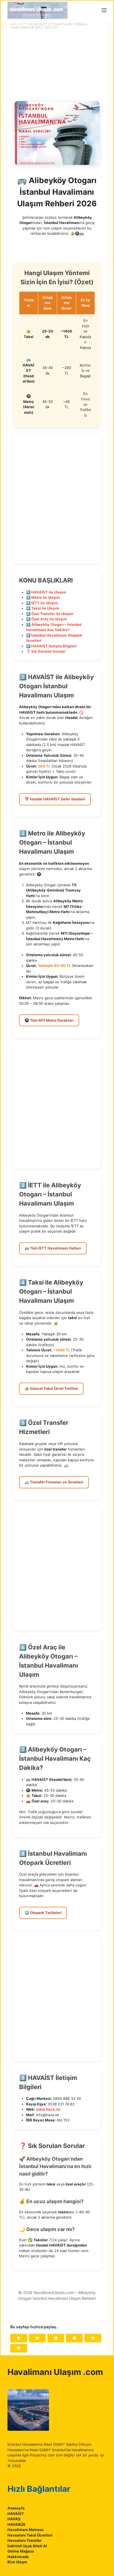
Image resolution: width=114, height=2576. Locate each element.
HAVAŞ (14, 2519)
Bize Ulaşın (17, 2562)
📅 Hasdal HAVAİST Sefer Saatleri (55, 799)
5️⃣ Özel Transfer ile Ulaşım (50, 614)
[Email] (74, 2338)
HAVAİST (16, 2514)
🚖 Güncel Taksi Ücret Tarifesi (51, 1388)
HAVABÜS (16, 2524)
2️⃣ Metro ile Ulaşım (43, 597)
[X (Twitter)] (56, 2338)
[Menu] (104, 10)
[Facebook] (37, 2338)
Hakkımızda (18, 2557)
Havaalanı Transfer (24, 2540)
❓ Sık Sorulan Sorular (46, 651)
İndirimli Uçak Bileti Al (27, 2546)
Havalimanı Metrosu (25, 2530)
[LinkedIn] (19, 2348)
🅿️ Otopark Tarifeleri (43, 1913)
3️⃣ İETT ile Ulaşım (42, 603)
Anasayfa (16, 2508)
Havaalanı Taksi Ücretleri (30, 2535)
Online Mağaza (21, 2551)
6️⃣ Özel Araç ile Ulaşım (46, 619)
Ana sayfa (18, 24)
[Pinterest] (93, 2338)
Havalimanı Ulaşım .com (55, 2372)
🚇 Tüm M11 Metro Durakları (49, 1020)
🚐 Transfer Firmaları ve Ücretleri (54, 1482)
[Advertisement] (57, 499)
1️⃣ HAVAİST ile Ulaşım (46, 592)
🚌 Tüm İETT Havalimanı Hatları (53, 1248)
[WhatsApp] (19, 2338)
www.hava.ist (48, 2109)
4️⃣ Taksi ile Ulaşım (43, 608)
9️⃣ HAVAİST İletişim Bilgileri (51, 646)
